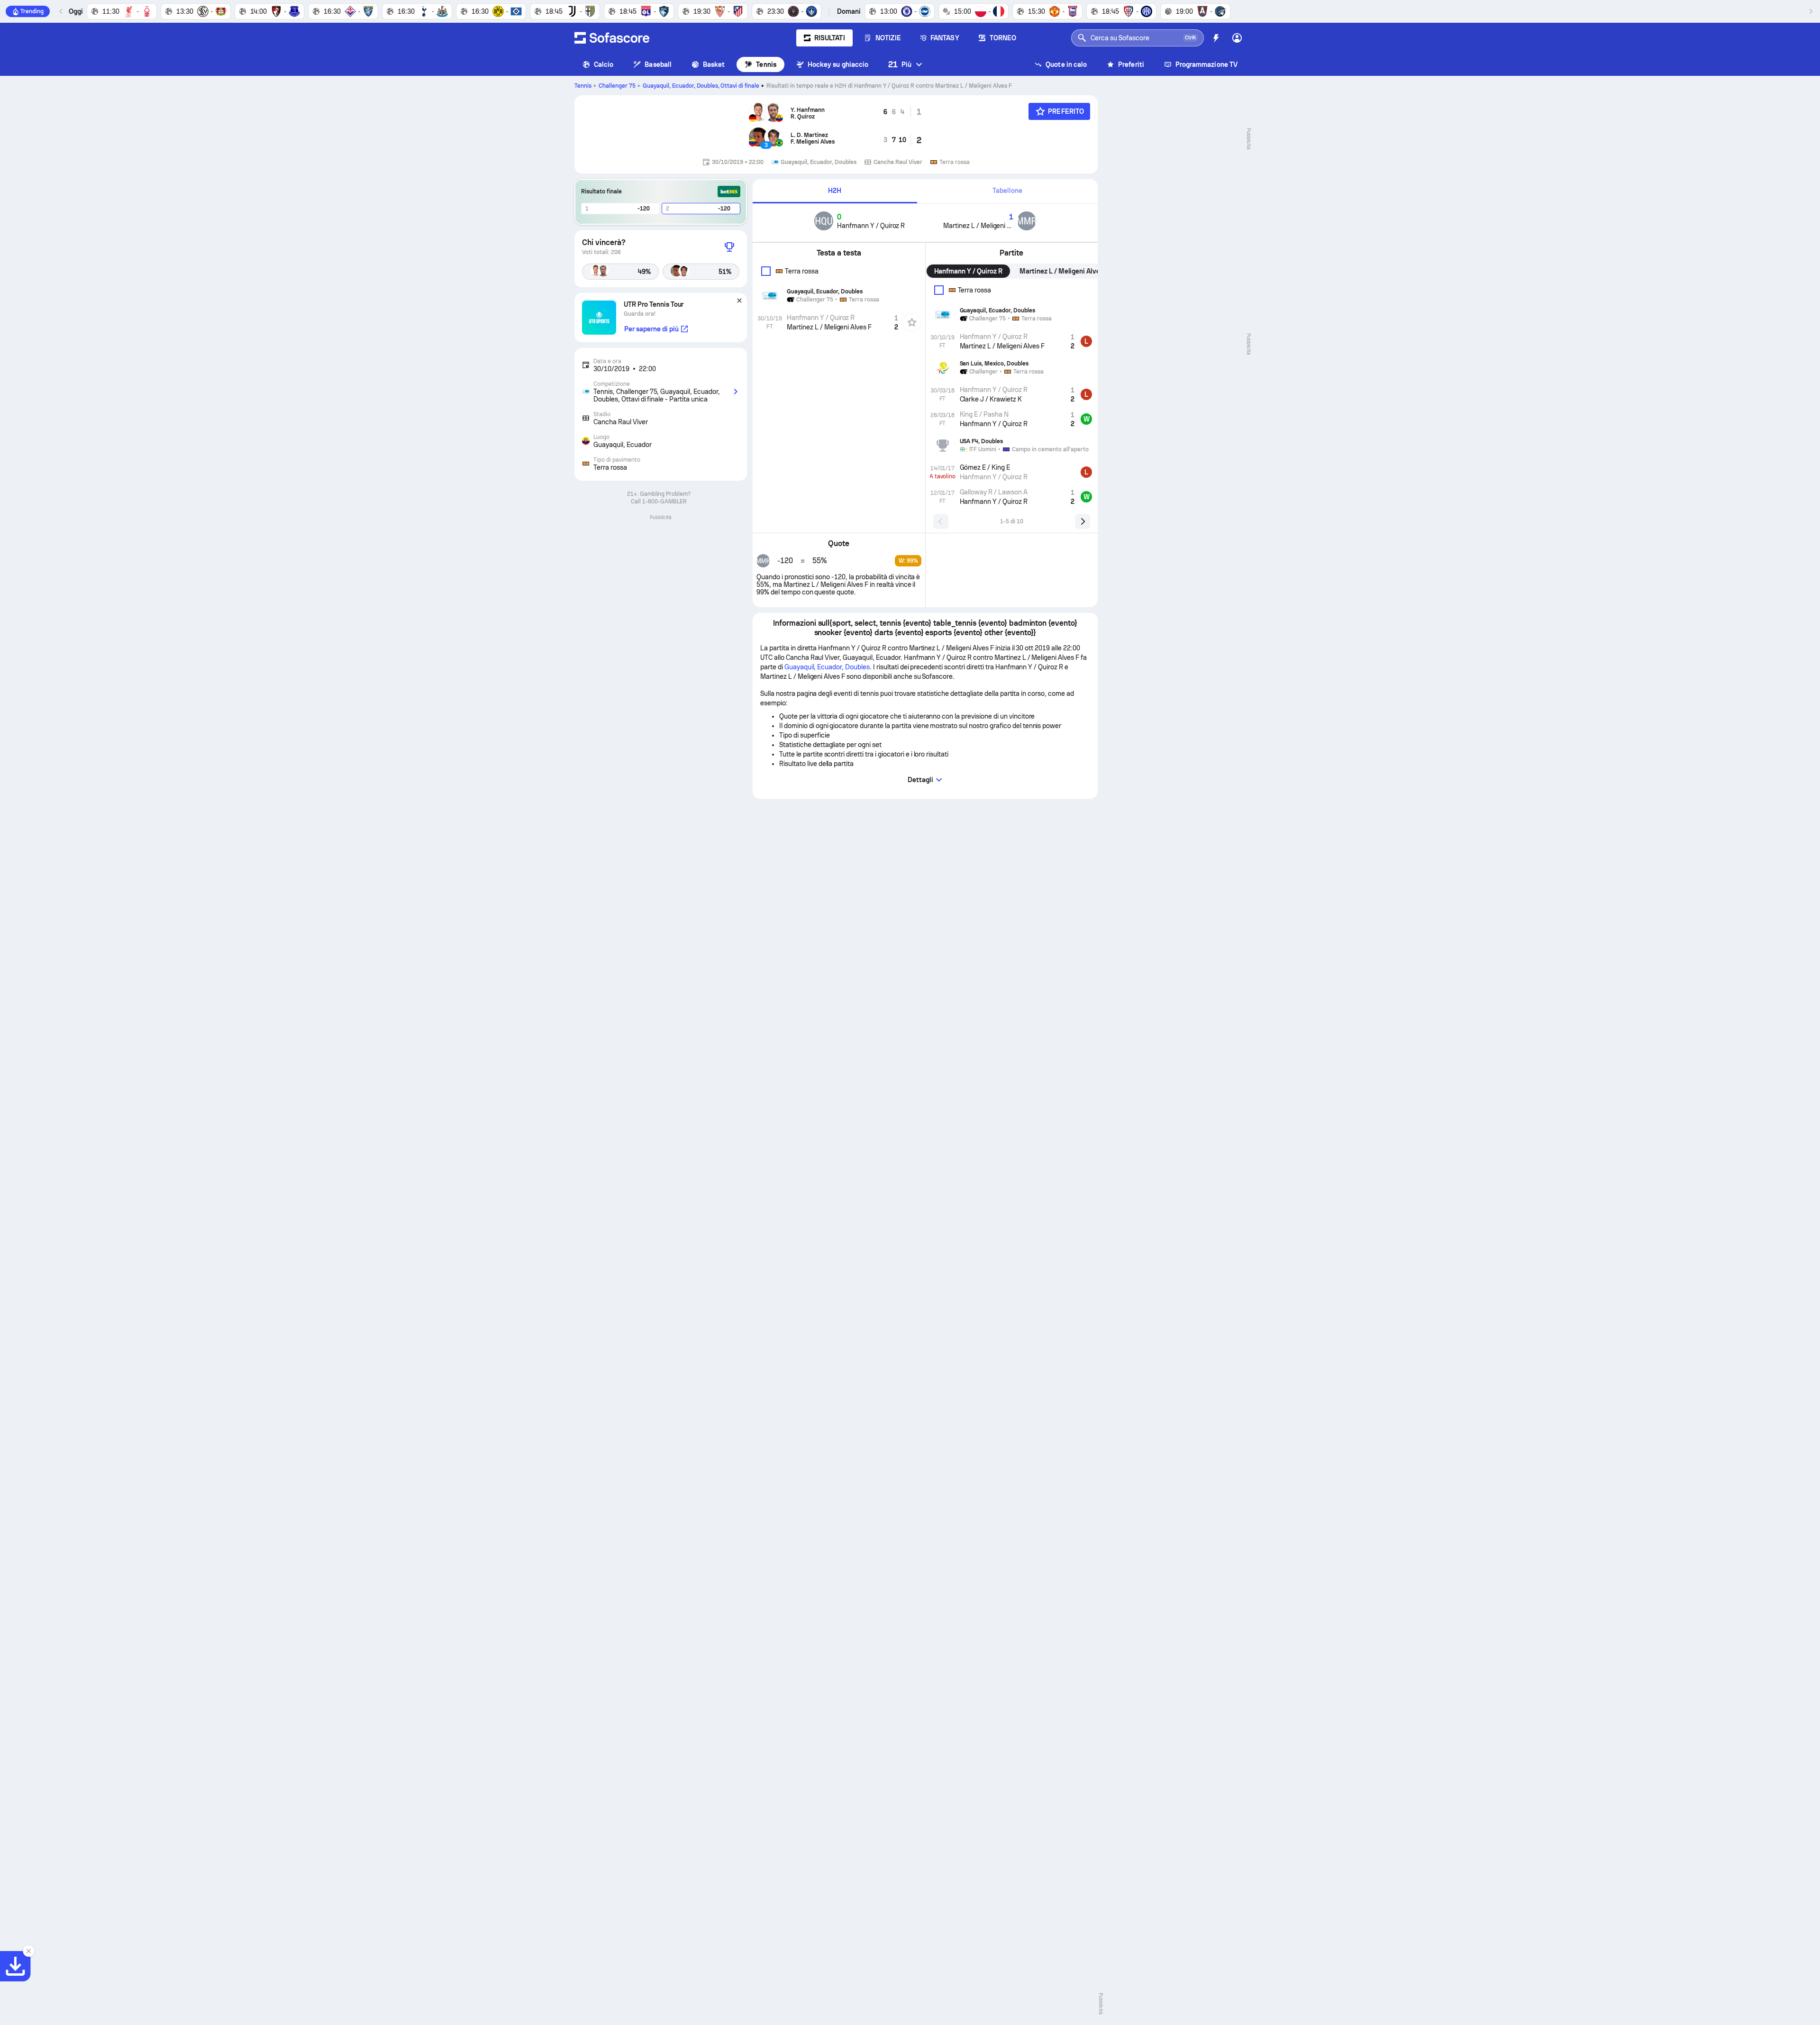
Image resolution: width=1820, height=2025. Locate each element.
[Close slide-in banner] (28, 1951)
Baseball (658, 64)
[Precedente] (61, 11)
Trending (32, 11)
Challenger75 (617, 86)
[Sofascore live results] (612, 38)
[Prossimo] (1811, 11)
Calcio (604, 64)
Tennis (766, 64)
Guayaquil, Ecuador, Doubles (701, 86)
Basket (714, 64)
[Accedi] (1237, 38)
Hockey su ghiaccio (838, 64)
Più (900, 64)
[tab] (835, 191)
